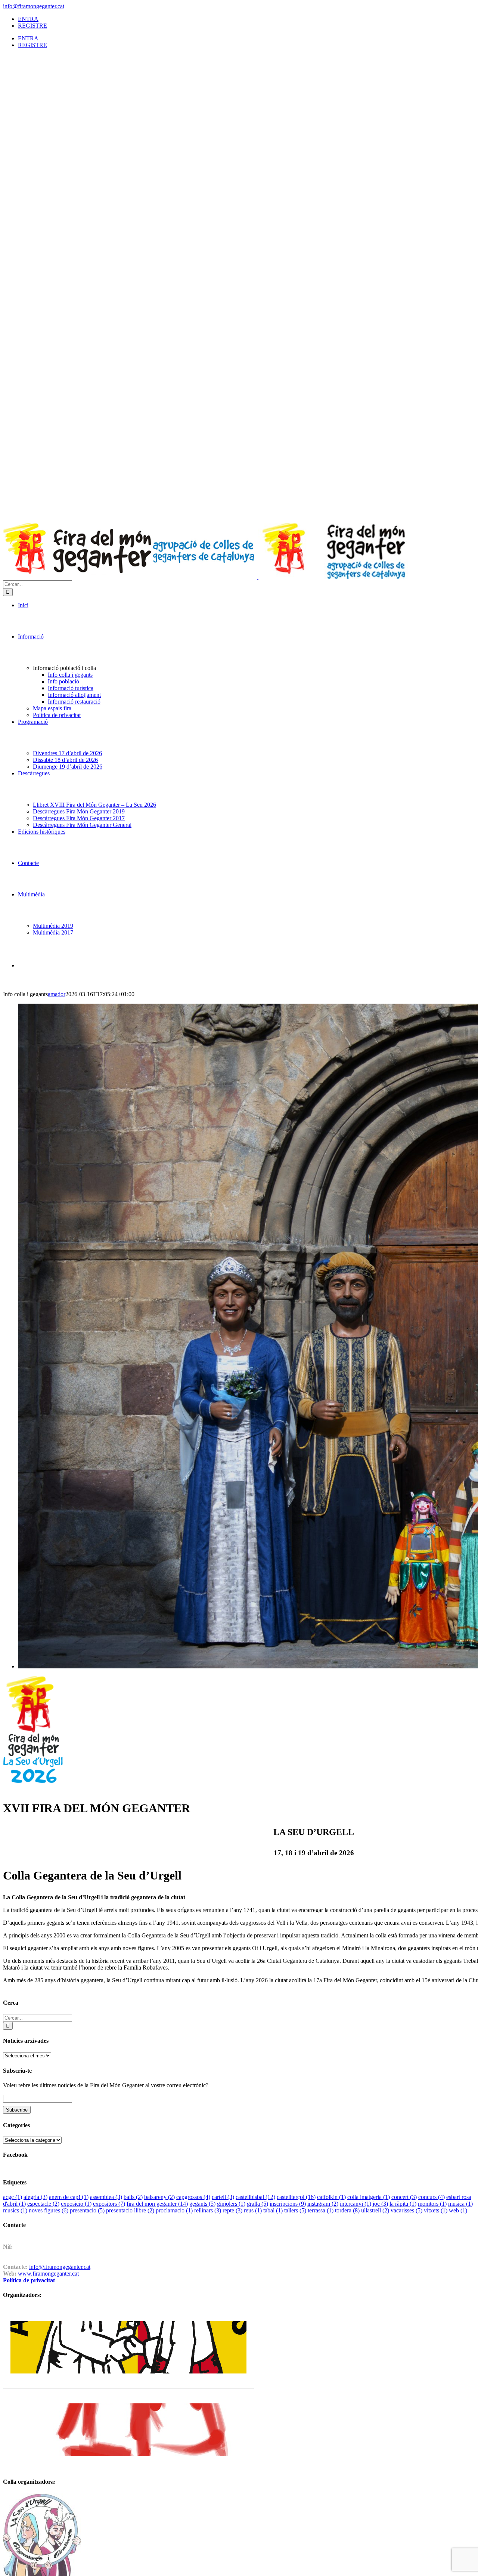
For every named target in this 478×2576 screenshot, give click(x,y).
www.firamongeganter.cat (48, 2274)
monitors (432, 2204)
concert (404, 2197)
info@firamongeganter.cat (34, 6)
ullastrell (375, 2210)
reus (253, 2210)
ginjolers (231, 2204)
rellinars (208, 2210)
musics (15, 2210)
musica (460, 2204)
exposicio (76, 2204)
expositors (109, 2204)
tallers (295, 2210)
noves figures (49, 2210)
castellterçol (296, 2197)
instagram (323, 2204)
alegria (35, 2197)
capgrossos (193, 2197)
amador (57, 994)
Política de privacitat (29, 2280)
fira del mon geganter (157, 2204)
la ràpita (403, 2204)
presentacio (87, 2210)
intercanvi (356, 2204)
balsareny (159, 2197)
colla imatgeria (369, 2197)
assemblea (106, 2197)
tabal (273, 2210)
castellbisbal (255, 2197)
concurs (432, 2197)
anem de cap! (69, 2197)
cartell (223, 2197)
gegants (202, 2204)
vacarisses (406, 2210)
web (458, 2210)
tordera (347, 2210)
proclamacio (174, 2210)
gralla (257, 2204)
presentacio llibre (130, 2210)
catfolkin (331, 2197)
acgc (13, 2197)
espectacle (43, 2204)
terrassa (321, 2210)
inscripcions (288, 2204)
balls (133, 2197)
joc (380, 2204)
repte (232, 2210)
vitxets (436, 2210)
